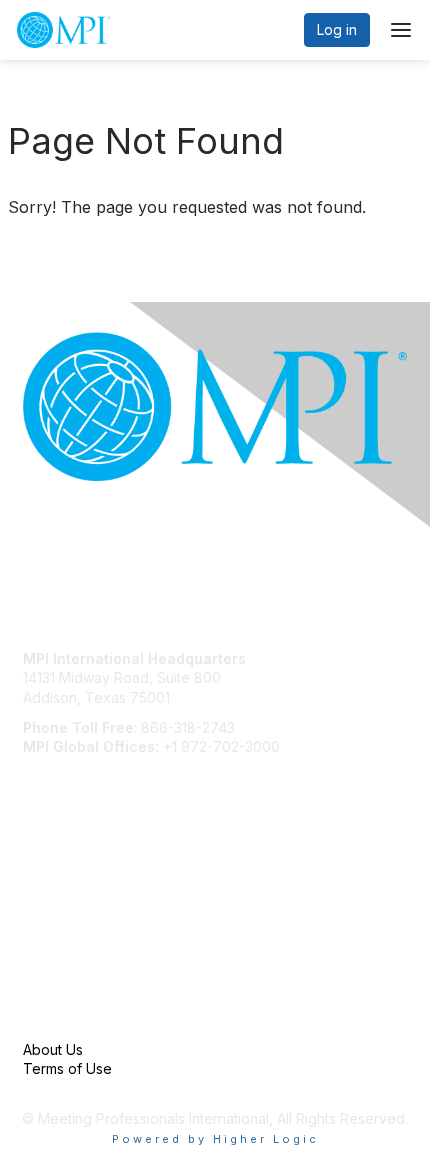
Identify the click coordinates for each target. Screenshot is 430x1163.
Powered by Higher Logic (215, 1139)
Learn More (61, 917)
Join (37, 878)
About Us (53, 1049)
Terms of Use (67, 1068)
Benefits (50, 897)
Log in (337, 29)
